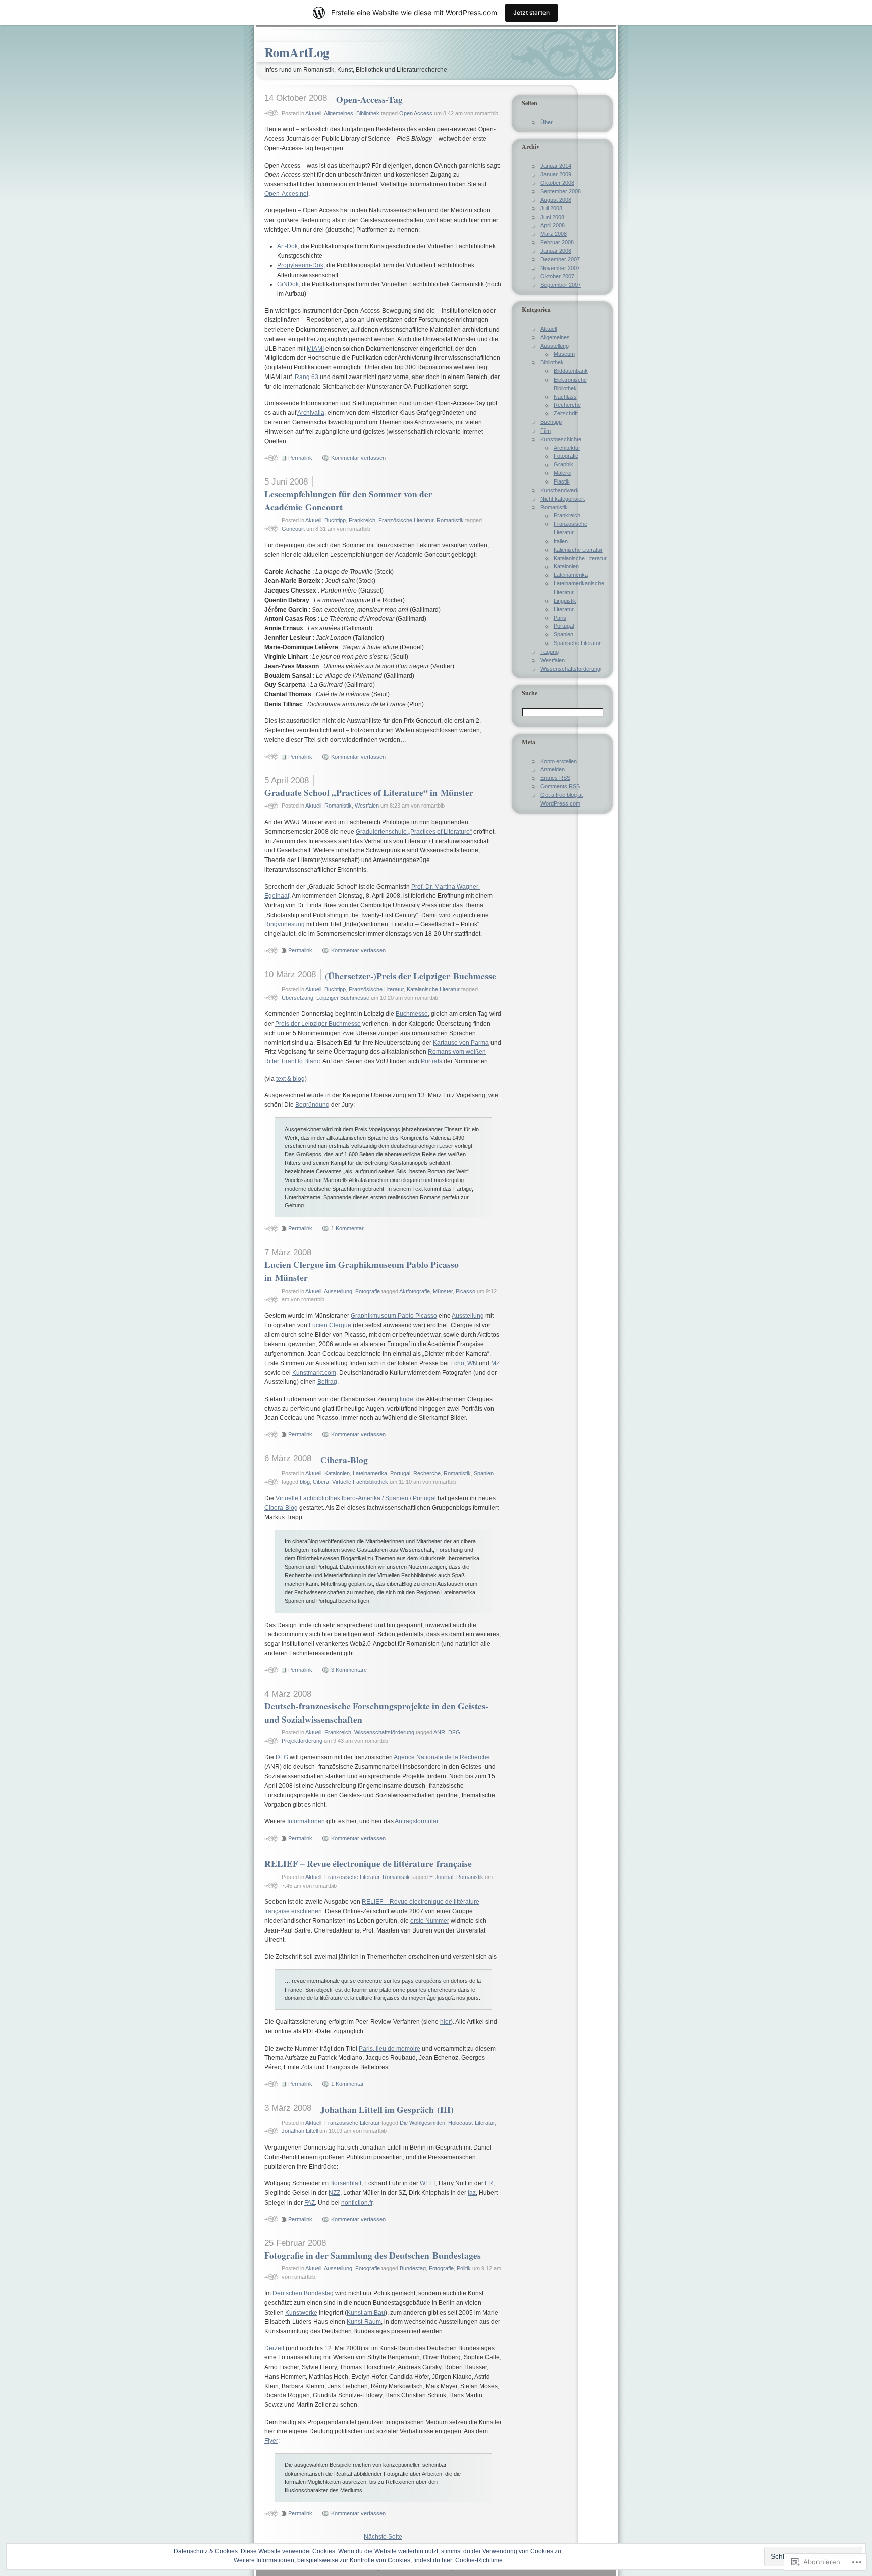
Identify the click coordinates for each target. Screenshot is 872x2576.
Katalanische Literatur (433, 989)
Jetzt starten (531, 12)
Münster (443, 1291)
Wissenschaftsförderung (384, 1732)
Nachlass (565, 397)
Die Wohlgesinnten (422, 2123)
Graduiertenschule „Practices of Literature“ (414, 832)
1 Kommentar (347, 1228)
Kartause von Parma (461, 1043)
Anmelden (553, 769)
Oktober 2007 (557, 276)
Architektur (567, 448)
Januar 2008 (556, 251)
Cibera (321, 1482)
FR (489, 2183)
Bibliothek (368, 113)
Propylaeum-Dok (300, 265)
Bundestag (413, 2268)
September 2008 (561, 191)
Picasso (466, 1291)
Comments (560, 786)
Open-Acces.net (286, 194)
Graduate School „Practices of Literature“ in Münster (369, 792)
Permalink (300, 458)
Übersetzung (297, 998)
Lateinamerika (370, 1473)
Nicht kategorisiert (563, 499)
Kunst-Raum (364, 2322)
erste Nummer (430, 1921)
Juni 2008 (552, 217)
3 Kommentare (349, 1670)
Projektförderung (302, 1741)
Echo (457, 1363)
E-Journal (441, 1877)
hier (445, 2022)
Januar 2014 (556, 166)
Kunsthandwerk (560, 490)
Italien (561, 541)
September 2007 (561, 285)
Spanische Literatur (577, 643)
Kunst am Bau (366, 2313)
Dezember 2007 (560, 259)
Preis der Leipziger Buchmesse (318, 1024)
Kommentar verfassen (358, 458)
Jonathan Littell (300, 2131)
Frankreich (362, 520)
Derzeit (274, 2348)
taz (472, 2193)
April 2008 (553, 225)
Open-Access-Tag (369, 99)
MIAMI (315, 349)
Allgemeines (339, 113)
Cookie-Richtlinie (479, 2560)
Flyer (271, 2441)
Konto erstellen (559, 761)
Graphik (563, 464)
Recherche (427, 1473)
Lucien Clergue (330, 1325)
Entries (555, 778)
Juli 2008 (551, 208)
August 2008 (556, 200)
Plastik (562, 481)
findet (407, 1399)
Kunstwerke (301, 2313)
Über (547, 122)
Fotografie (368, 1291)
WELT (428, 2183)
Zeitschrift (566, 413)
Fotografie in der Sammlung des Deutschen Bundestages (373, 2255)
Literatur (564, 609)
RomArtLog (297, 52)
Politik (464, 2268)
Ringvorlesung (285, 924)
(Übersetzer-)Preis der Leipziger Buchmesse (411, 976)
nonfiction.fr (357, 2203)
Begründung (312, 1105)
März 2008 (554, 234)
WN (472, 1363)
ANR (439, 1732)
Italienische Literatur (578, 550)
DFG (454, 1732)
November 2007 (560, 268)
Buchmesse (412, 1014)
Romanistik (450, 520)
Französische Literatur (406, 520)
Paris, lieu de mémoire (390, 2049)
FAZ (310, 2203)
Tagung (550, 652)
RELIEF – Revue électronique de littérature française (368, 1863)
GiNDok (288, 284)
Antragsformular (416, 1821)
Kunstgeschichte (561, 439)
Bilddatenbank (571, 371)
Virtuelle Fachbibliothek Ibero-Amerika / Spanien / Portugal (356, 1498)
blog (305, 1482)
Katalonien (337, 1473)
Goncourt (293, 529)
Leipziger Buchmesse (343, 998)
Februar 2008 (557, 242)
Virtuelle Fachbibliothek (360, 1482)
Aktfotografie (415, 1291)
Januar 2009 (556, 174)
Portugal (400, 1473)
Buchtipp (335, 520)
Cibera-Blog (344, 1460)
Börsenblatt (346, 2183)
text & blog (290, 1079)
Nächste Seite (383, 2537)
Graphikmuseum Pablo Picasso (394, 1316)
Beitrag (327, 1382)
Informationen (306, 1821)
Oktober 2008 (557, 183)
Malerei (562, 473)
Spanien (484, 1473)
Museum (564, 354)
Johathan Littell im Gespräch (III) (387, 2109)
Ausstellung (338, 1291)
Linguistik (565, 601)
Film (546, 431)
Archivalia (311, 413)
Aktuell (313, 113)
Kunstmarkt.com (314, 1373)
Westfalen (367, 806)
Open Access (416, 113)
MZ (495, 1363)
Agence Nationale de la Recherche (442, 1757)
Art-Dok (287, 246)
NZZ (334, 2193)
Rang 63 (307, 377)
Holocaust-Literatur (471, 2123)
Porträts (431, 1061)
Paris (560, 618)
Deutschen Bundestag (303, 2293)
